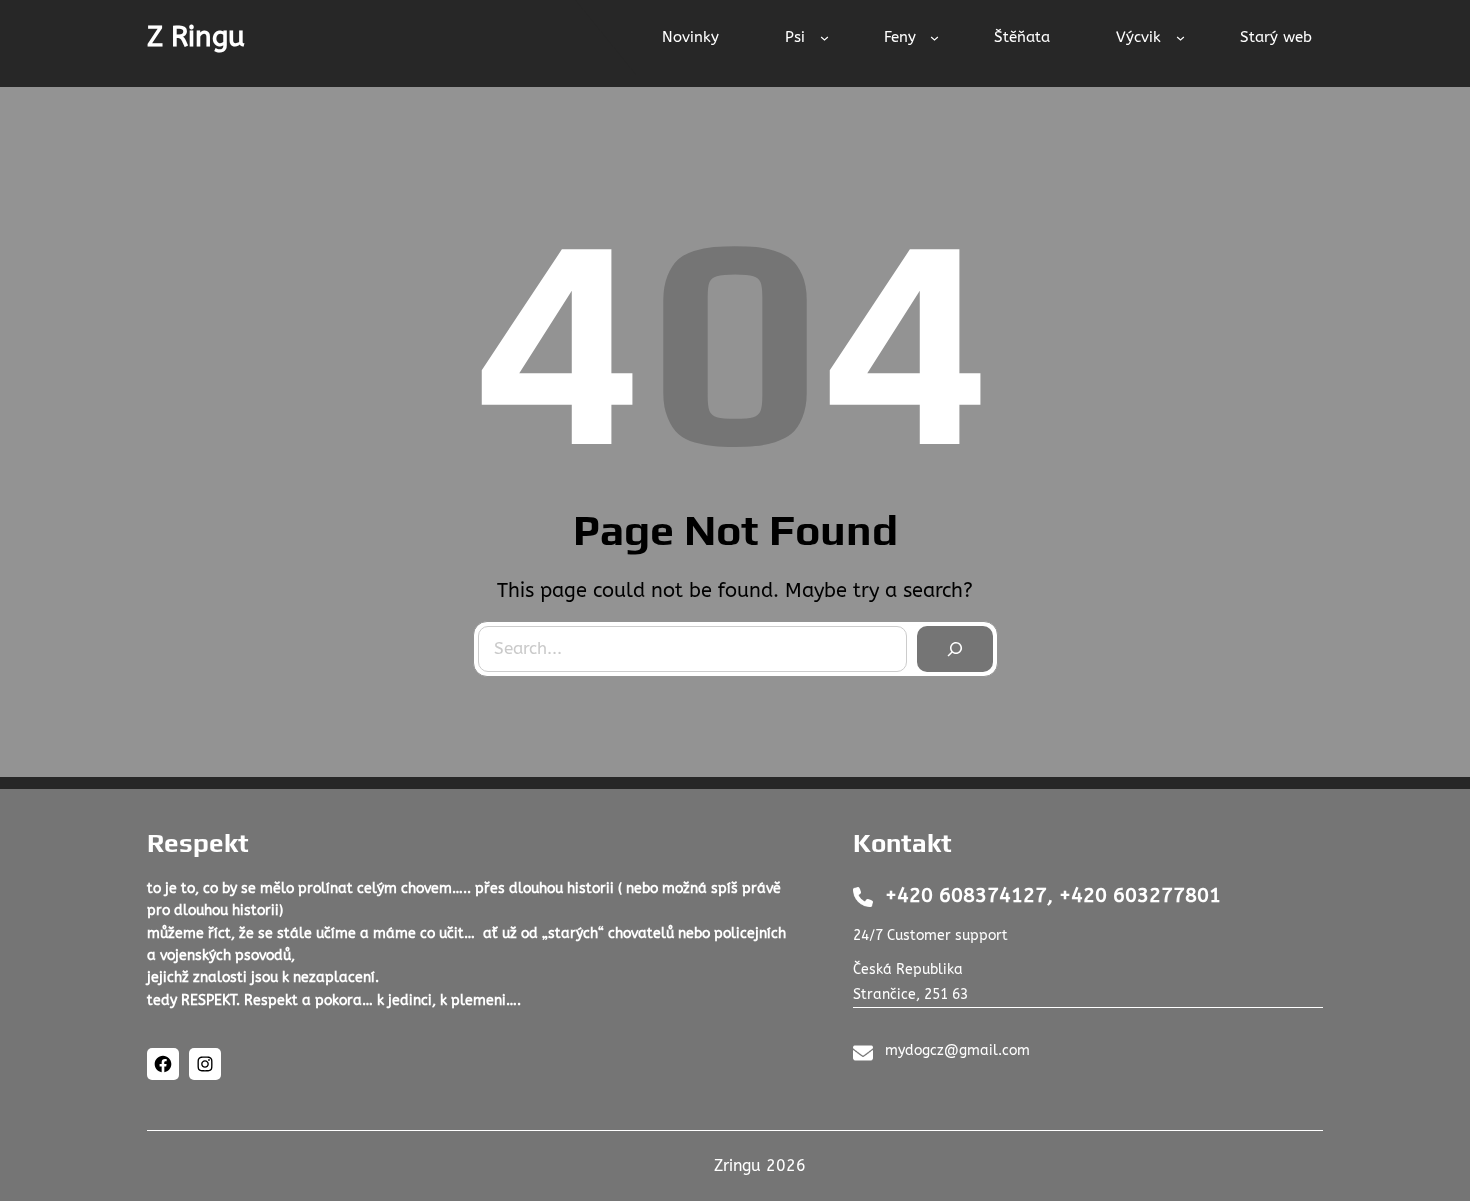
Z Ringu (196, 36)
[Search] (955, 649)
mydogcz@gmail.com (957, 1050)
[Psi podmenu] (824, 37)
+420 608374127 (966, 895)
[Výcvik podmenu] (1180, 37)
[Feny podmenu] (934, 37)
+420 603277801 (1140, 895)
